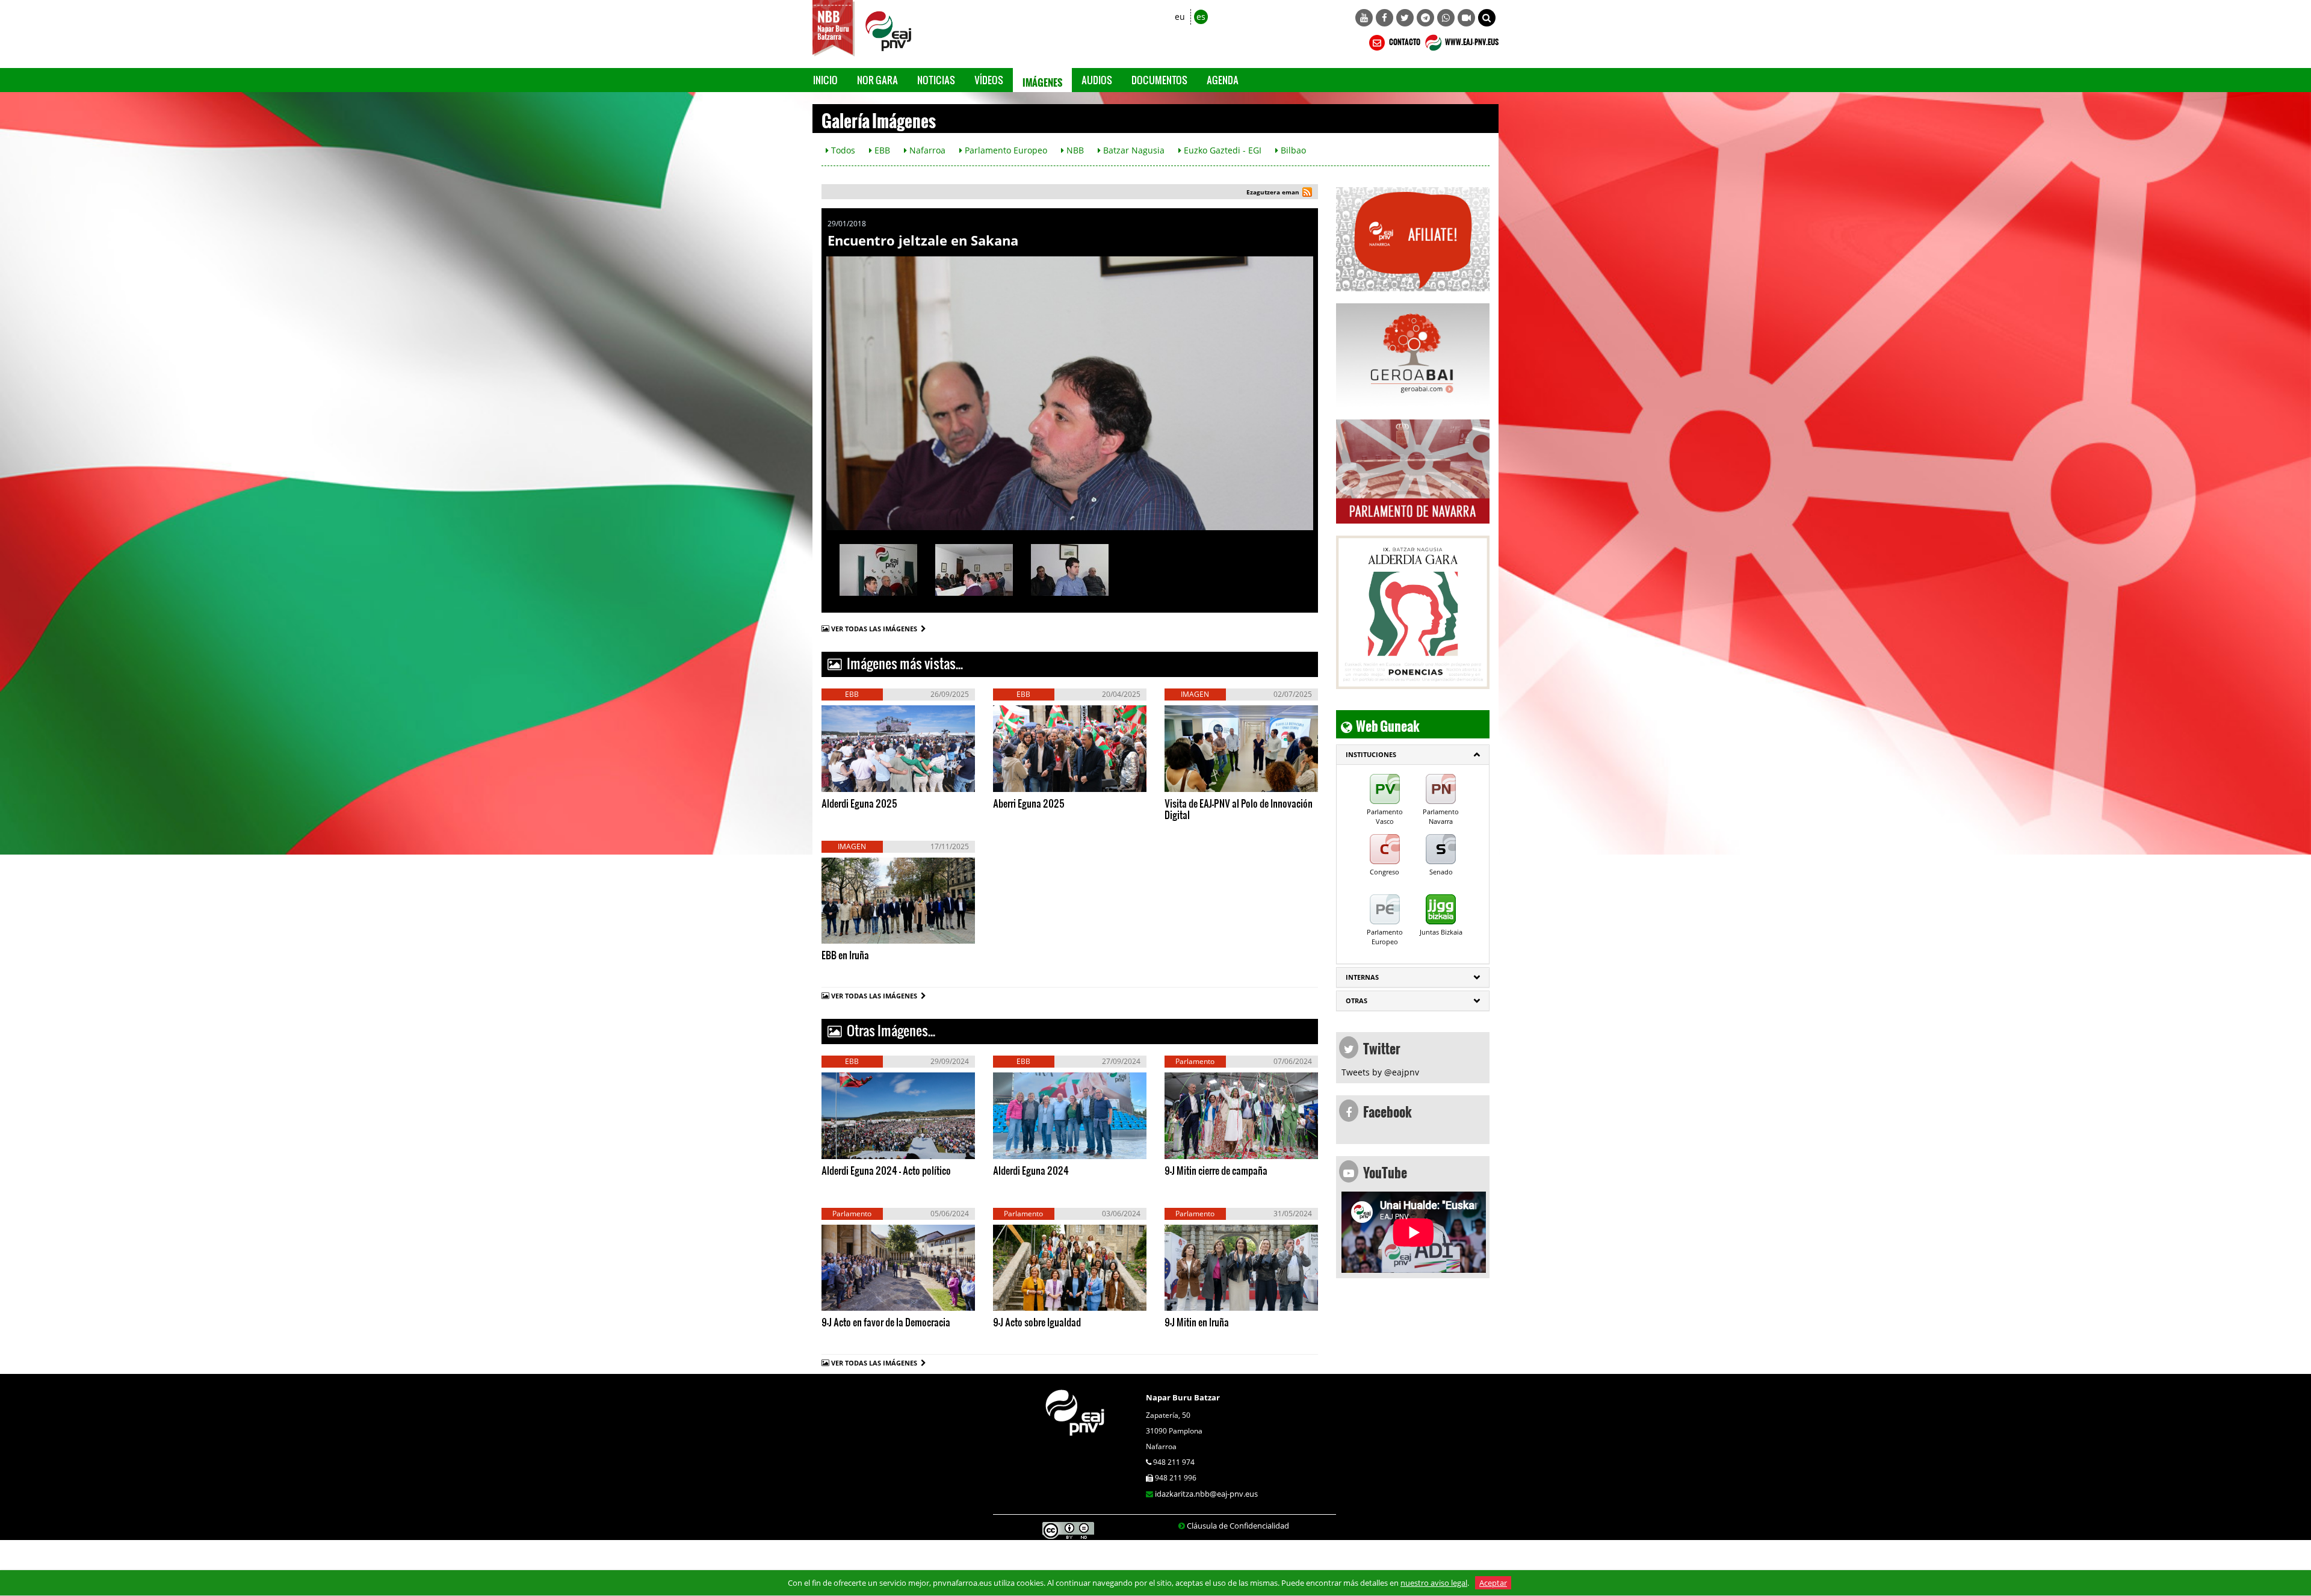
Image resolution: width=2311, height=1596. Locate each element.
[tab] (1413, 755)
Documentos (1159, 80)
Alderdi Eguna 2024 (1031, 1170)
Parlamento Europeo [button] (1005, 150)
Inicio (825, 80)
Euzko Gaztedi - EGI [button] (1221, 150)
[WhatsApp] (1446, 18)
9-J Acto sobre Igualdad (1037, 1322)
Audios (1097, 80)
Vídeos (989, 80)
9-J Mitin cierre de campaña (1216, 1170)
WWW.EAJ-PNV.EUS (1471, 40)
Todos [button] (842, 150)
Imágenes (1042, 80)
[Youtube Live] (1466, 18)
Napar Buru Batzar (1183, 1397)
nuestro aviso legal (1434, 1583)
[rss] (1307, 193)
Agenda (1223, 80)
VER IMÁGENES (878, 779)
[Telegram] (1425, 18)
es (1201, 17)
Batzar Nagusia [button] (1133, 150)
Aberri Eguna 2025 (1029, 803)
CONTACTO (1404, 40)
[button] (1487, 18)
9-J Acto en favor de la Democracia (886, 1322)
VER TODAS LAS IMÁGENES (876, 629)
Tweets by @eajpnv (1380, 1072)
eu (1180, 17)
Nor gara (877, 80)
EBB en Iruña (845, 955)
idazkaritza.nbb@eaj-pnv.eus (1206, 1494)
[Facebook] (1384, 18)
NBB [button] (1074, 150)
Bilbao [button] (1292, 150)
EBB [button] (881, 150)
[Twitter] (1405, 18)
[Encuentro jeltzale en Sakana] (1070, 393)
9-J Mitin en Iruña (1197, 1322)
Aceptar (1493, 1583)
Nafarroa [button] (926, 150)
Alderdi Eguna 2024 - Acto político (886, 1170)
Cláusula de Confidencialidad (1238, 1526)
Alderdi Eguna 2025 (859, 803)
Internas (1362, 977)
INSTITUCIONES (1371, 754)
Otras (1357, 1001)
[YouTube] (1364, 18)
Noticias (936, 80)
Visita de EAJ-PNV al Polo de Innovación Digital (1239, 809)
